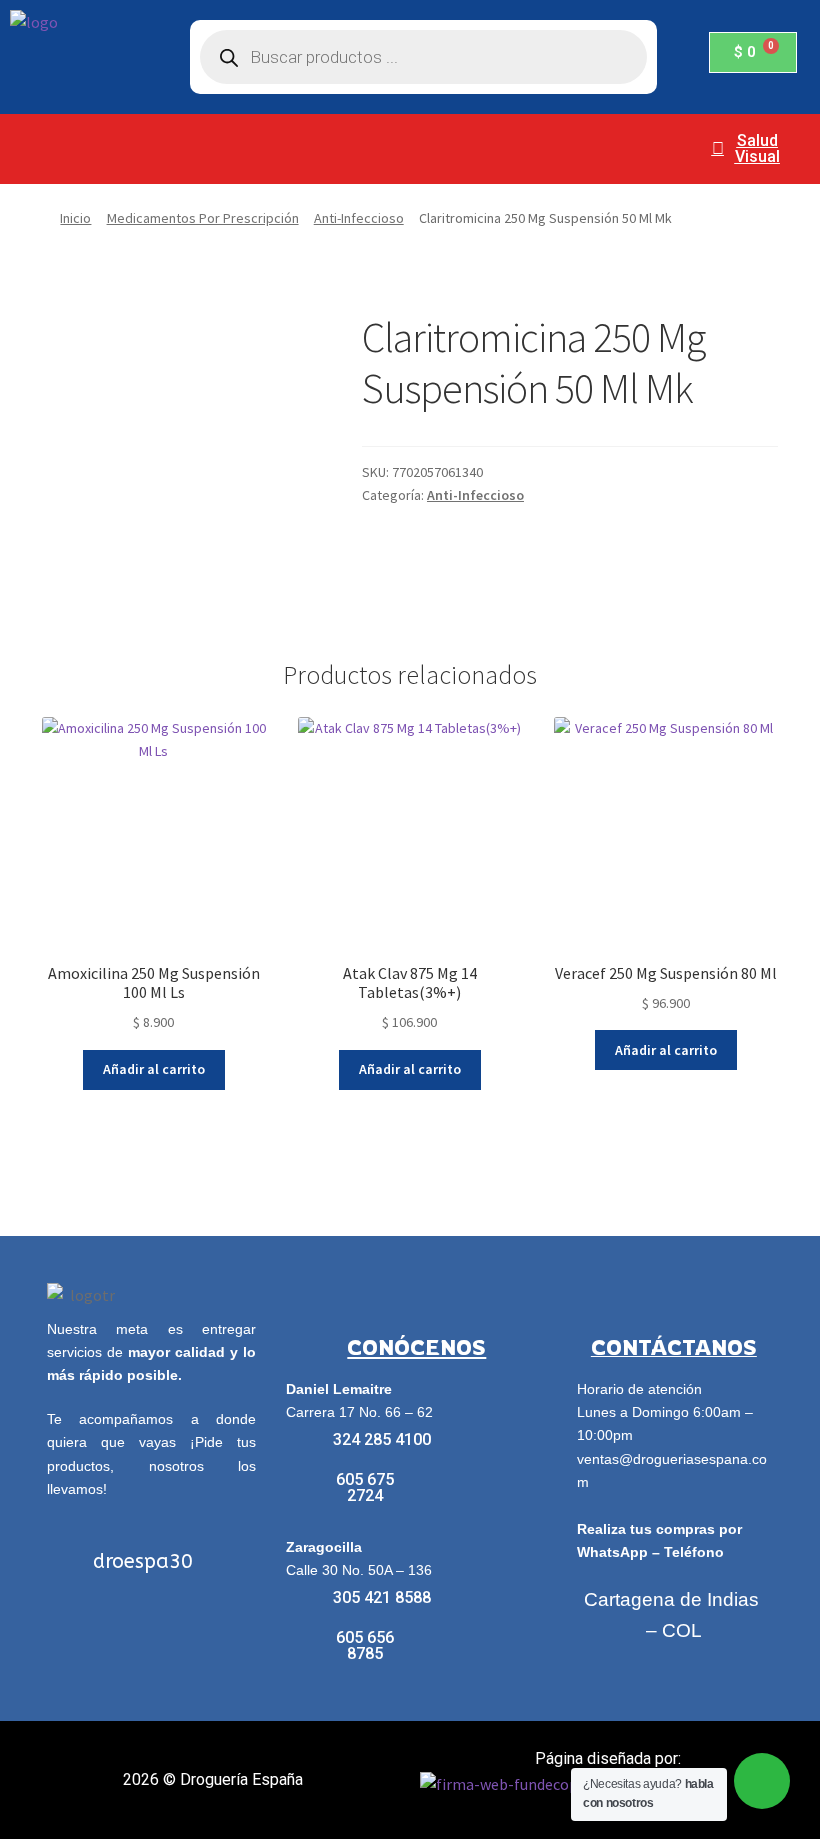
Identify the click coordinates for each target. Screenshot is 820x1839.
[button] (339, 138)
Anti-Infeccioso (359, 218)
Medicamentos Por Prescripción (203, 218)
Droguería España (241, 1779)
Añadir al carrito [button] (154, 1069)
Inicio (75, 218)
